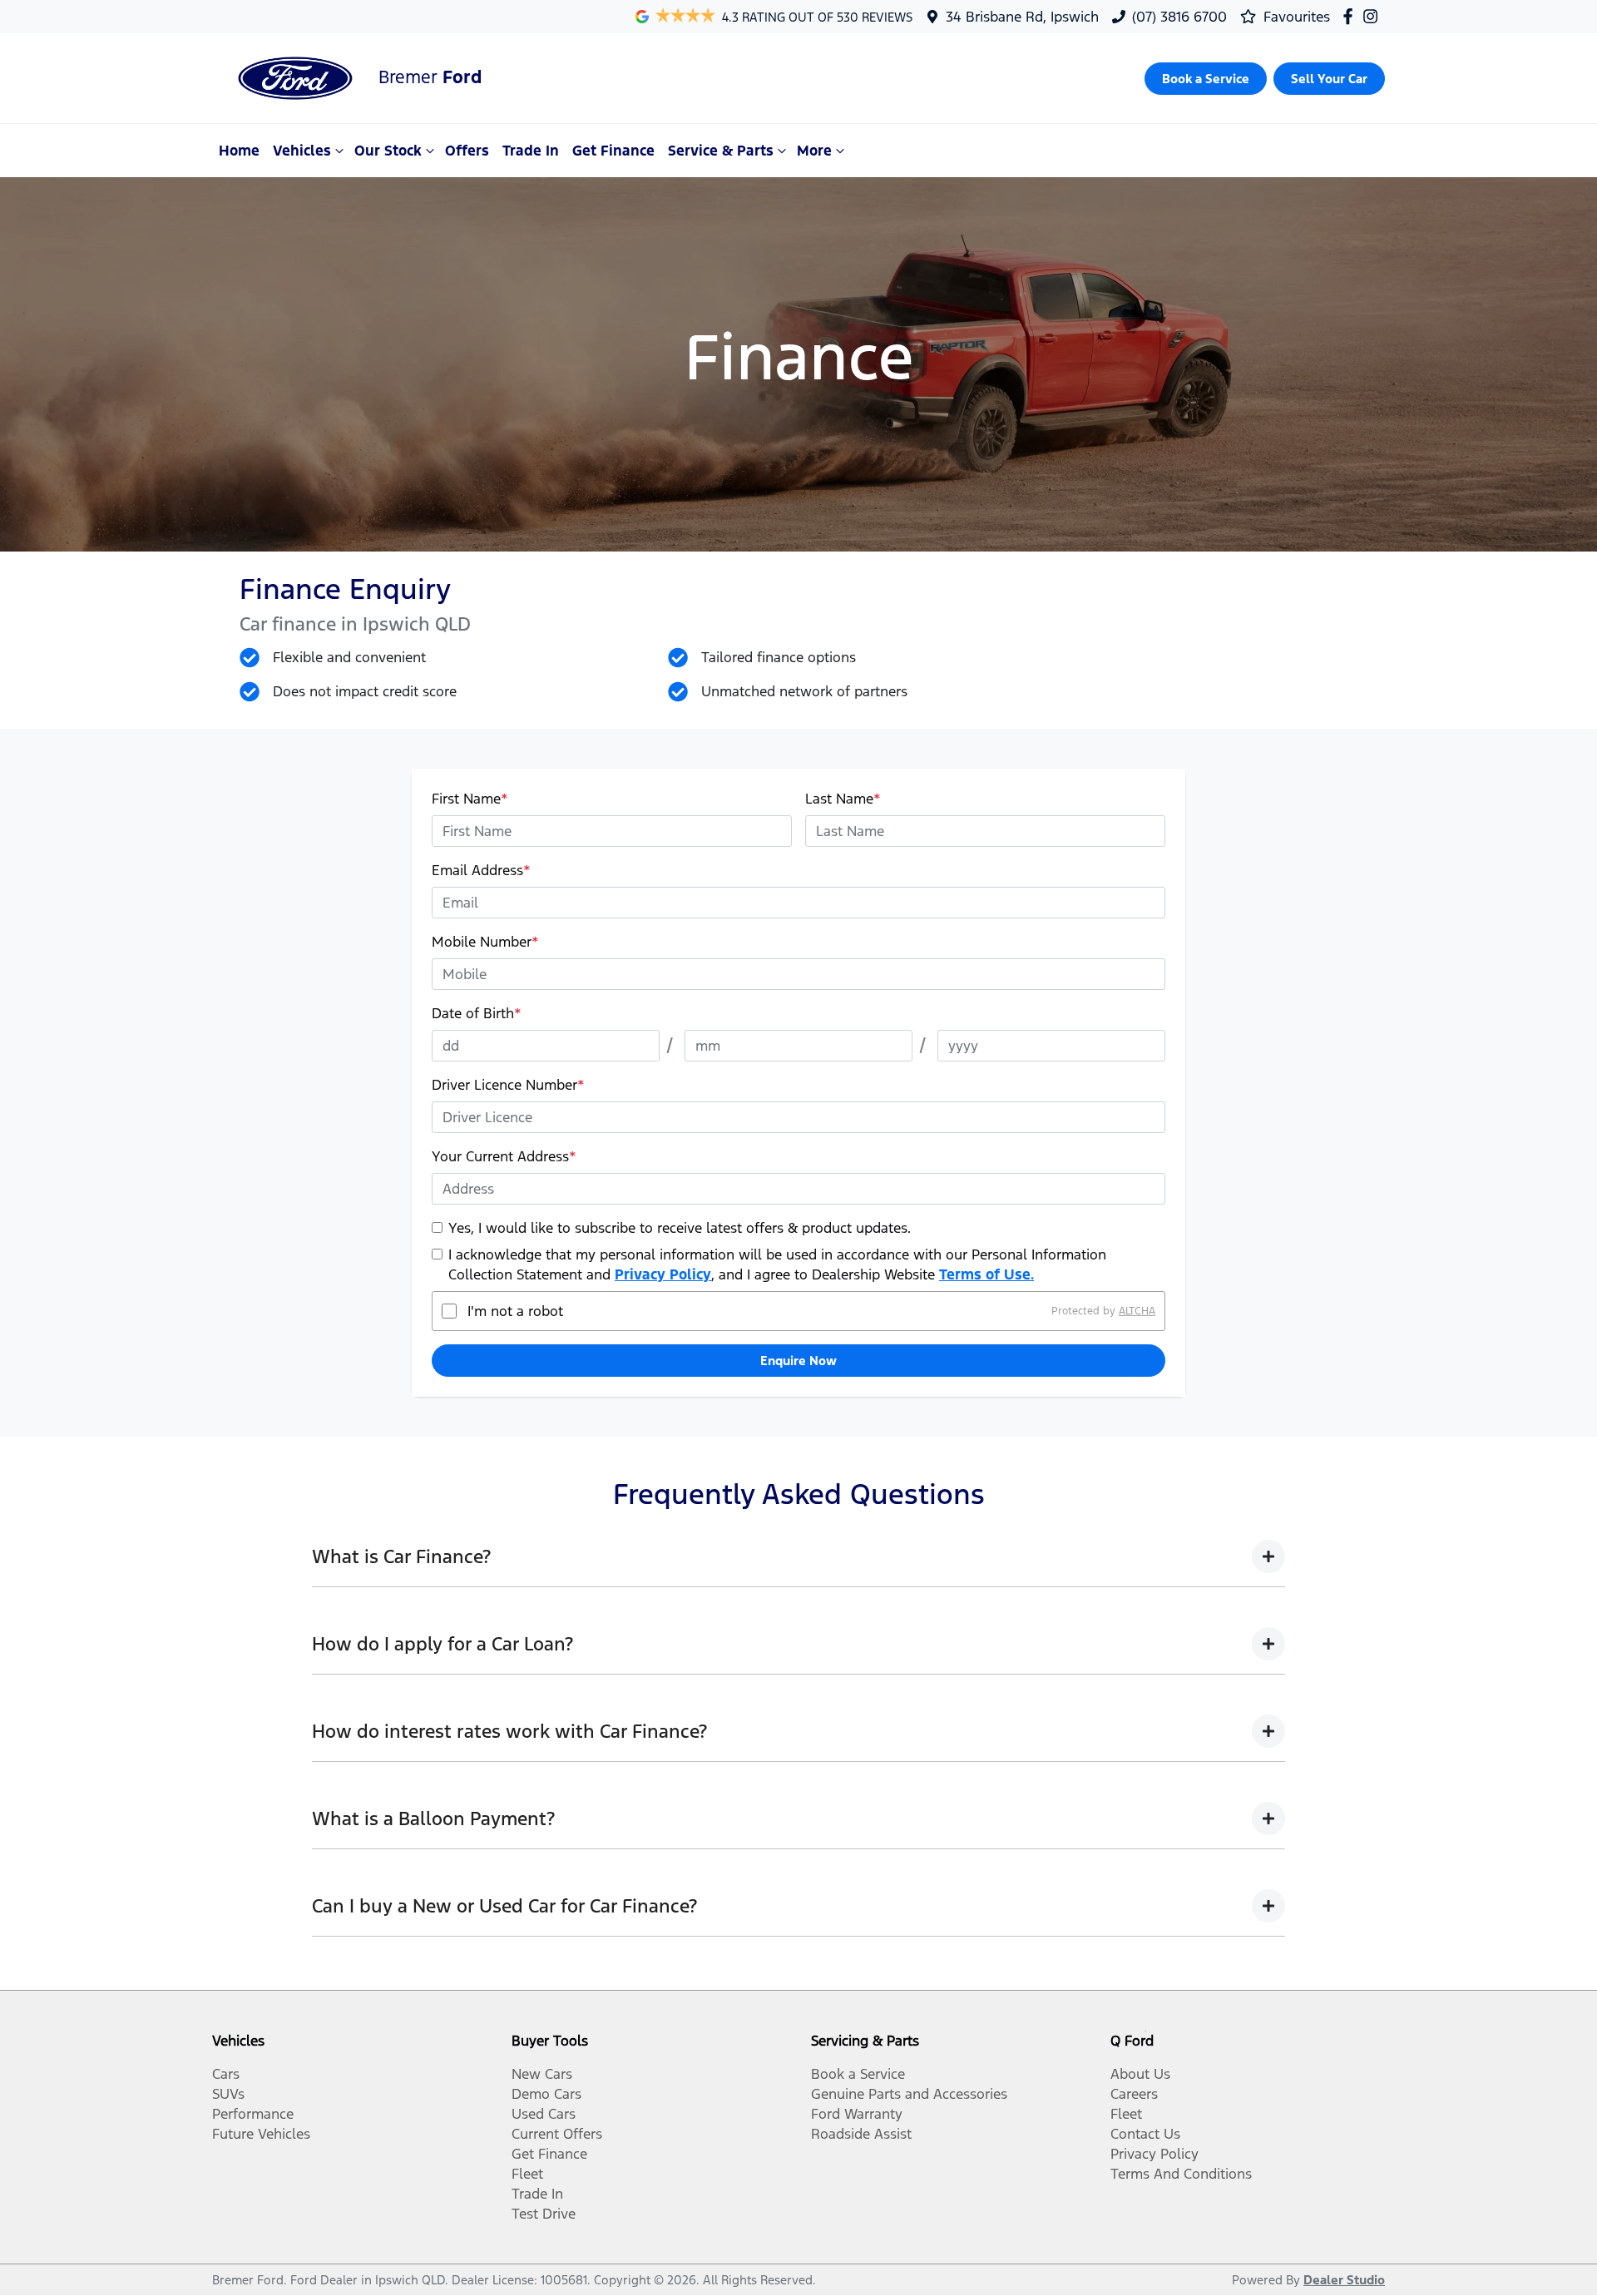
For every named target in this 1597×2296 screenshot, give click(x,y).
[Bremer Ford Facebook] (1351, 16)
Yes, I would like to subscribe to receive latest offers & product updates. (680, 1228)
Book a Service (858, 2074)
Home (239, 151)
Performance (253, 2114)
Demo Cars (546, 2094)
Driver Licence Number (508, 1085)
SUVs (228, 2094)
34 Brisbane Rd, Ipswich (1022, 17)
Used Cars (544, 2114)
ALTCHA (1137, 1311)
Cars (226, 2074)
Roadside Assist (861, 2134)
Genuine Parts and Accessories (909, 2094)
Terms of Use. (986, 1274)
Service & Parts (721, 151)
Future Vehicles (261, 2134)
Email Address (481, 870)
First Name (470, 799)
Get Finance (613, 151)
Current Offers (557, 2134)
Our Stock (388, 151)
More (814, 151)
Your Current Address (504, 1156)
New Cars (542, 2074)
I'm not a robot (515, 1311)
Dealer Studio (1344, 2280)
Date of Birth (477, 1013)
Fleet (527, 2174)
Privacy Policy (663, 1274)
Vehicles (302, 151)
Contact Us (1145, 2134)
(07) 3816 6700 (1179, 17)
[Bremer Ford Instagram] (1374, 16)
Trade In (531, 151)
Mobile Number (485, 942)
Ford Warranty (857, 2114)
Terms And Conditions (1181, 2174)
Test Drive (544, 2214)
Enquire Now (798, 1361)
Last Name (843, 799)
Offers (467, 151)
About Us (1140, 2074)
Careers (1134, 2094)
